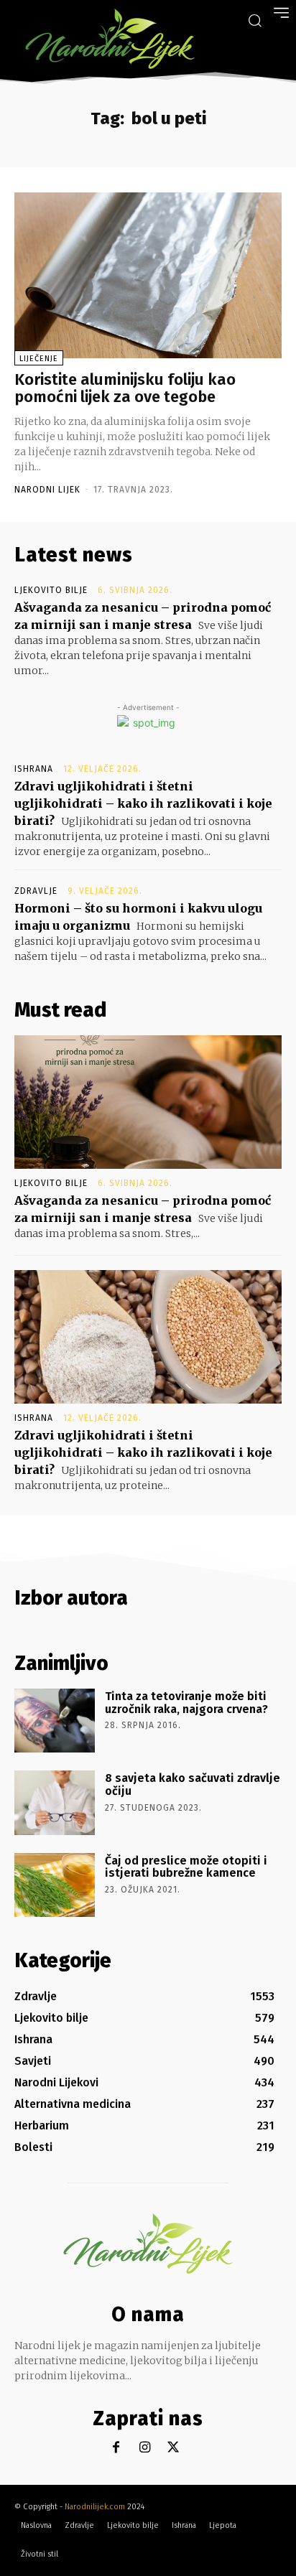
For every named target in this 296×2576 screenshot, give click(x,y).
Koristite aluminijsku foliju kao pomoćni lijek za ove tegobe (125, 388)
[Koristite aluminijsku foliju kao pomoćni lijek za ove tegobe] (148, 275)
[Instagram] (145, 2448)
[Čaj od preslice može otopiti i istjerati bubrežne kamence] (55, 1885)
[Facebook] (116, 2448)
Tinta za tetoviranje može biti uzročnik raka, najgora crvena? (186, 1703)
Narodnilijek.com (95, 2507)
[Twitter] (174, 2448)
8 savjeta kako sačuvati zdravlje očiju (193, 1784)
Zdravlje (36, 891)
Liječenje (39, 359)
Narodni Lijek (47, 490)
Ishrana (34, 769)
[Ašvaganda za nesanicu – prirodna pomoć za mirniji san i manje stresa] (148, 1102)
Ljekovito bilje (51, 590)
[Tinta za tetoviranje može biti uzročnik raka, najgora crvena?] (55, 1721)
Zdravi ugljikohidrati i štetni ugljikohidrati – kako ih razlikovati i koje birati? (143, 803)
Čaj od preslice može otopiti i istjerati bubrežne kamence (186, 1867)
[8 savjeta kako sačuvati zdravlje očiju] (55, 1802)
